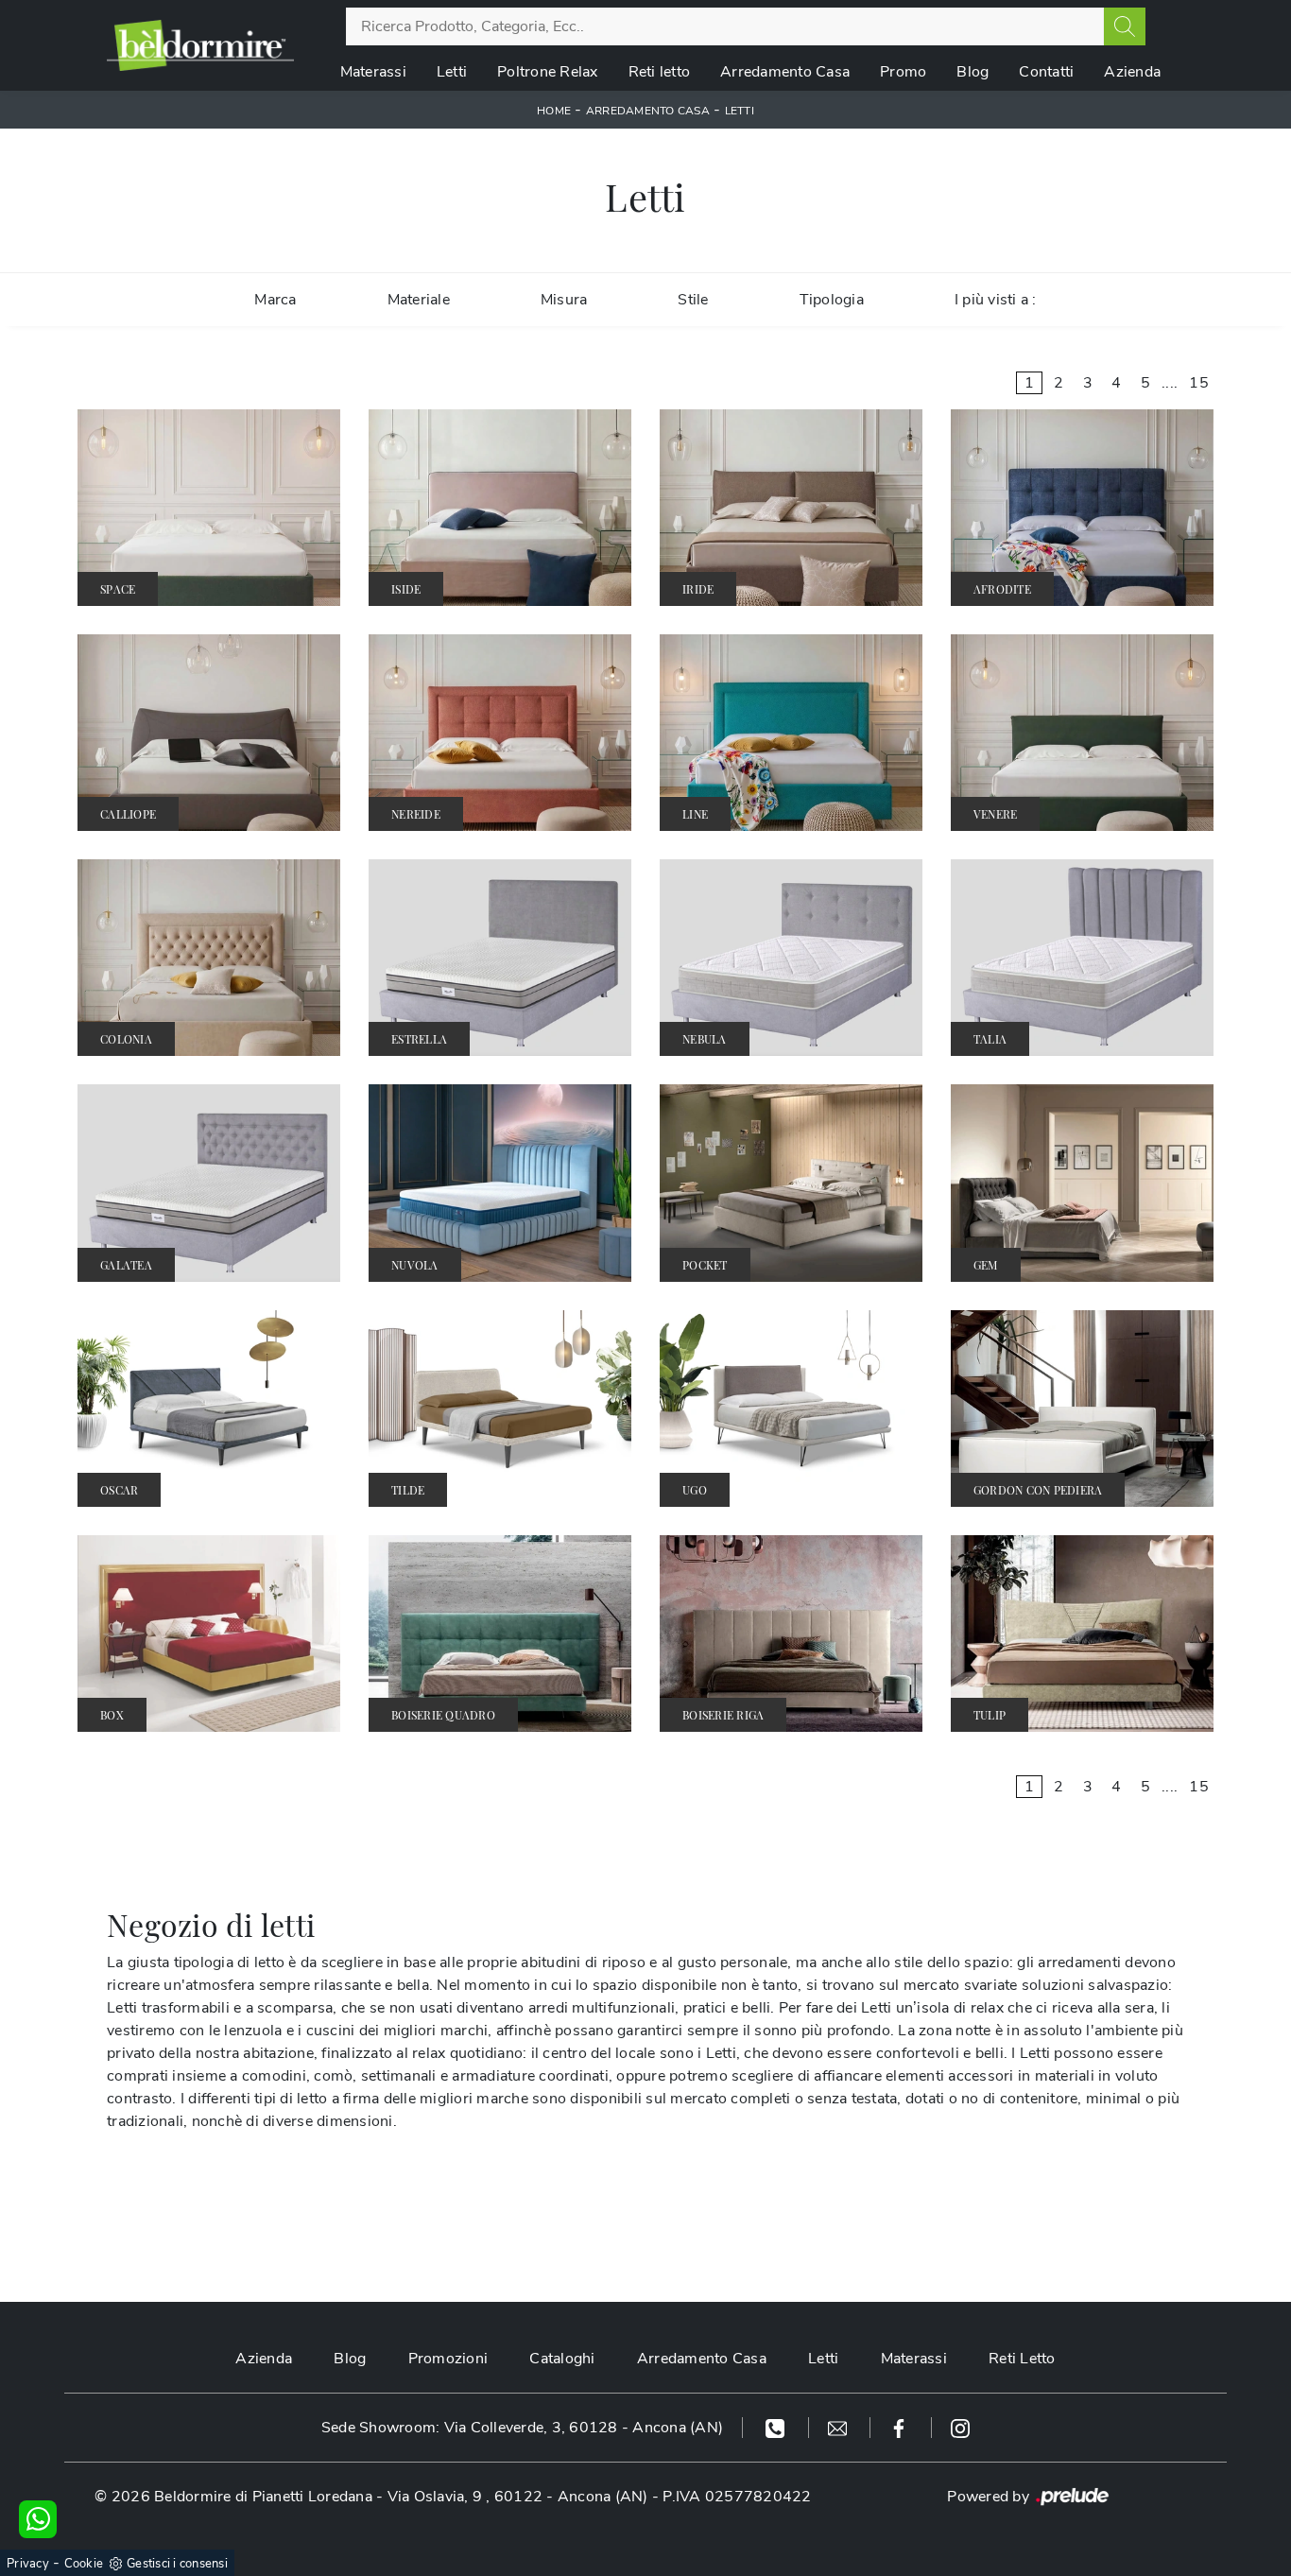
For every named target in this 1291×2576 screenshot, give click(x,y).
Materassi (373, 72)
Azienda (1132, 72)
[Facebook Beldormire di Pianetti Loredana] (901, 2428)
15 (1199, 383)
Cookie (84, 2564)
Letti (452, 72)
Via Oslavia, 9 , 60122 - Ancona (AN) (518, 2497)
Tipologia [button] (832, 300)
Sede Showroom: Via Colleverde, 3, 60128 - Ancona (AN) (522, 2428)
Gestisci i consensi (177, 2564)
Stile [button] (693, 300)
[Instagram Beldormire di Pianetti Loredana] (960, 2428)
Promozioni (448, 2359)
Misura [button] (564, 300)
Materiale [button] (419, 300)
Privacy (28, 2564)
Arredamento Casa (785, 72)
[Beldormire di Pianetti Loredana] (200, 45)
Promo (903, 72)
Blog (973, 72)
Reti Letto (1022, 2359)
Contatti (1046, 72)
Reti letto (660, 72)
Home (554, 111)
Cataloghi (562, 2359)
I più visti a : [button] (996, 300)
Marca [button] (275, 300)
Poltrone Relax (548, 72)
